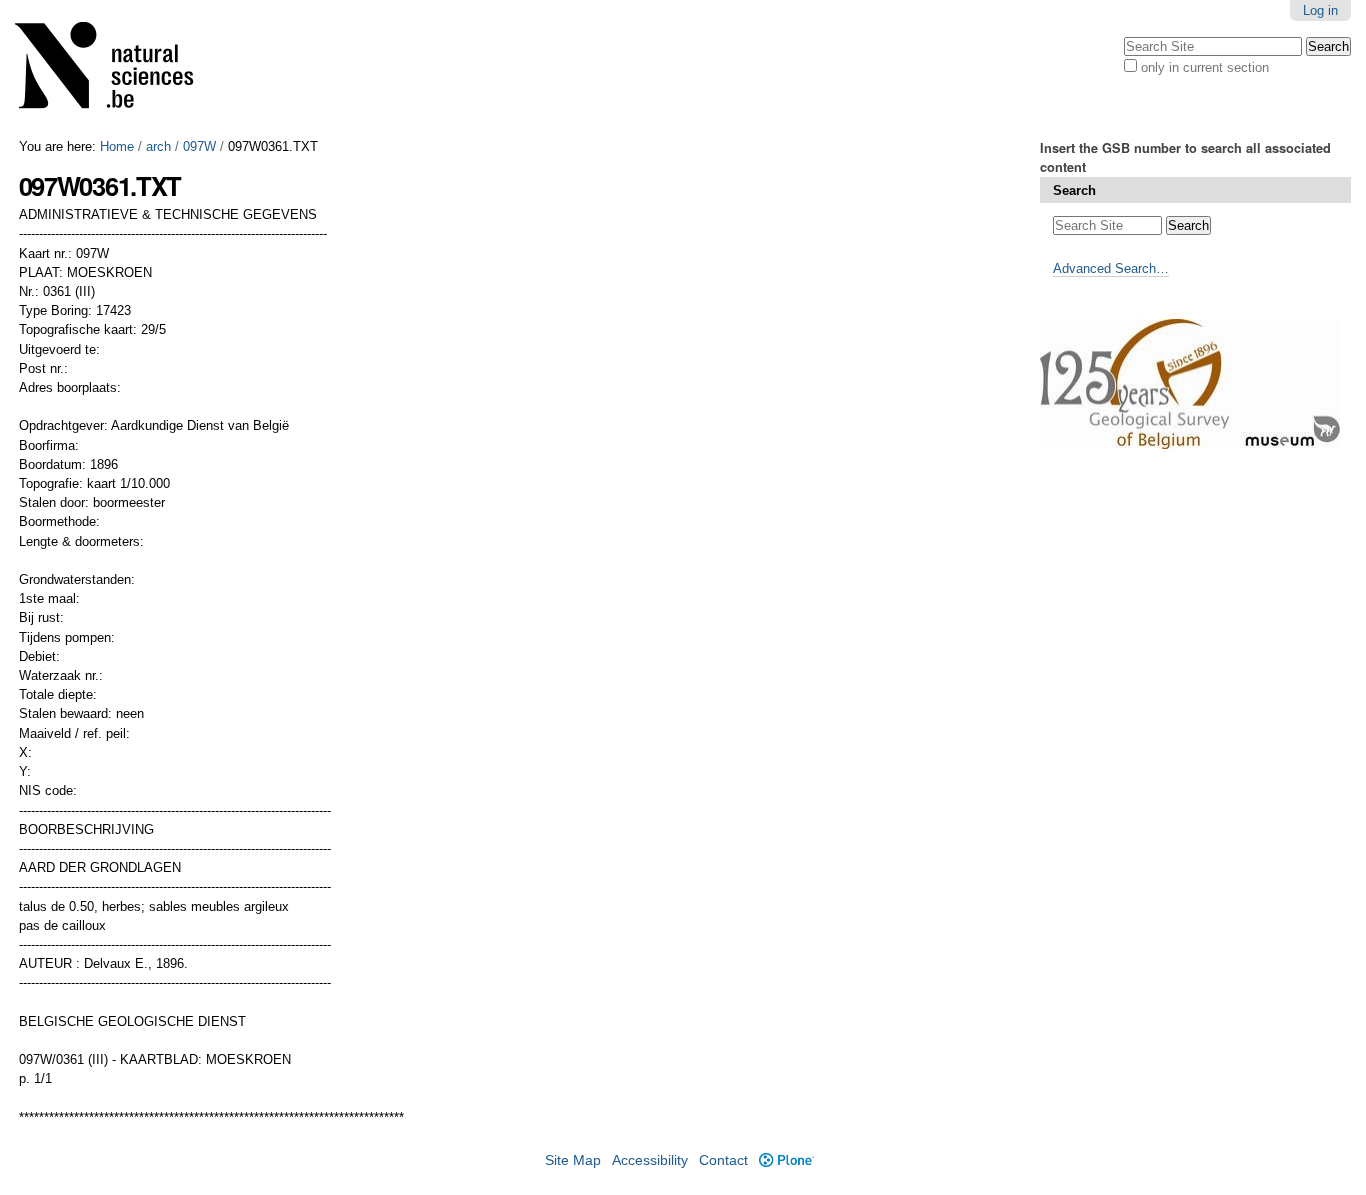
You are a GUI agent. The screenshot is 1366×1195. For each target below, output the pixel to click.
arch (158, 146)
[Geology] (117, 69)
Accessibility (650, 1160)
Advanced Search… (1111, 268)
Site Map (573, 1160)
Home (117, 146)
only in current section (1205, 67)
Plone (786, 1160)
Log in (1320, 10)
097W (199, 146)
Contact (723, 1160)
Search (1074, 190)
